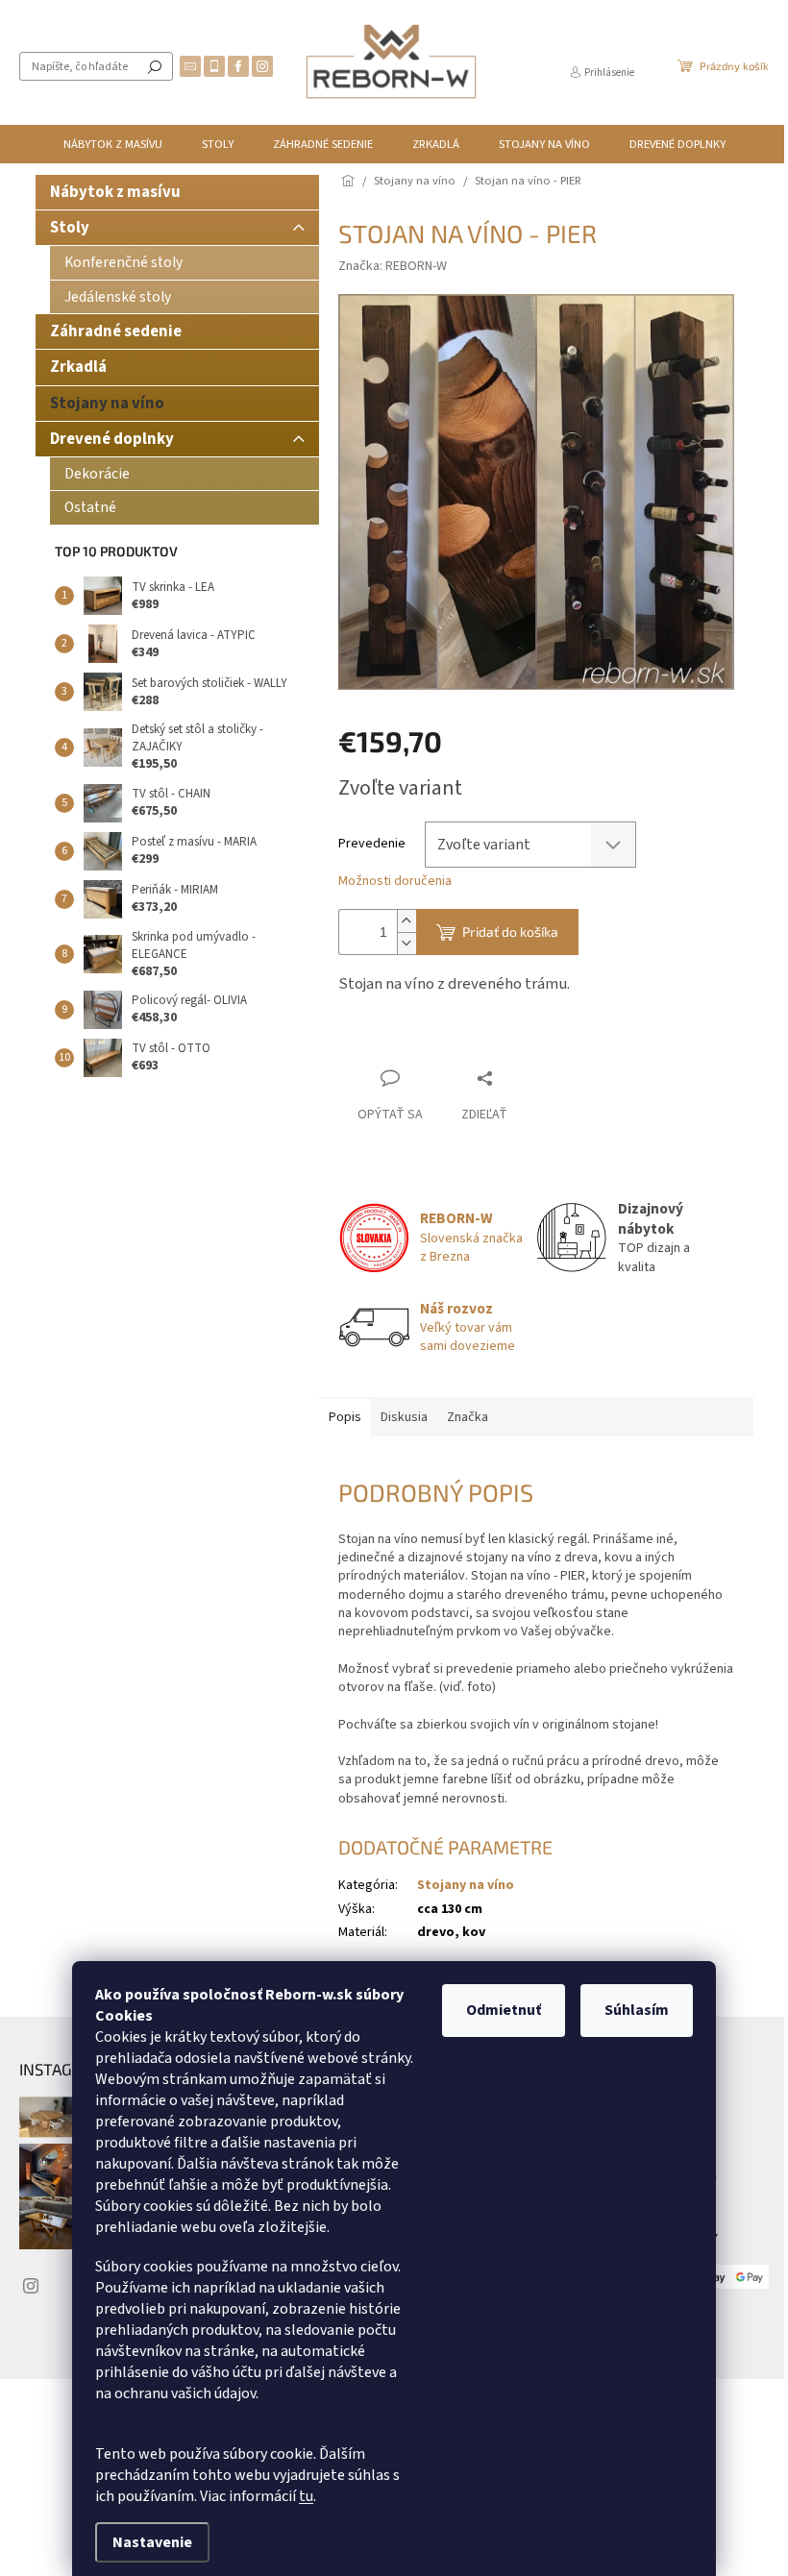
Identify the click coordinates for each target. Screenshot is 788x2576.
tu (306, 2496)
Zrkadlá (78, 367)
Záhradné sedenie (116, 331)
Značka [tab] (468, 1417)
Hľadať (155, 66)
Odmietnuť (504, 2010)
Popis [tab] (345, 1417)
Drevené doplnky (112, 439)
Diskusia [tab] (404, 1417)
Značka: (393, 266)
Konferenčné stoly (123, 262)
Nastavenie (152, 2542)
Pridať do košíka (510, 932)
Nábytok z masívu (115, 192)
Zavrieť (467, 1041)
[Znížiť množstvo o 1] (406, 943)
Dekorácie (97, 474)
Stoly (70, 228)
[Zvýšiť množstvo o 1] (406, 921)
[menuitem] (113, 144)
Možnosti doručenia (395, 882)
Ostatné (90, 507)
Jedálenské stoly (118, 297)
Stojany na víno (107, 404)
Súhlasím (637, 2010)
